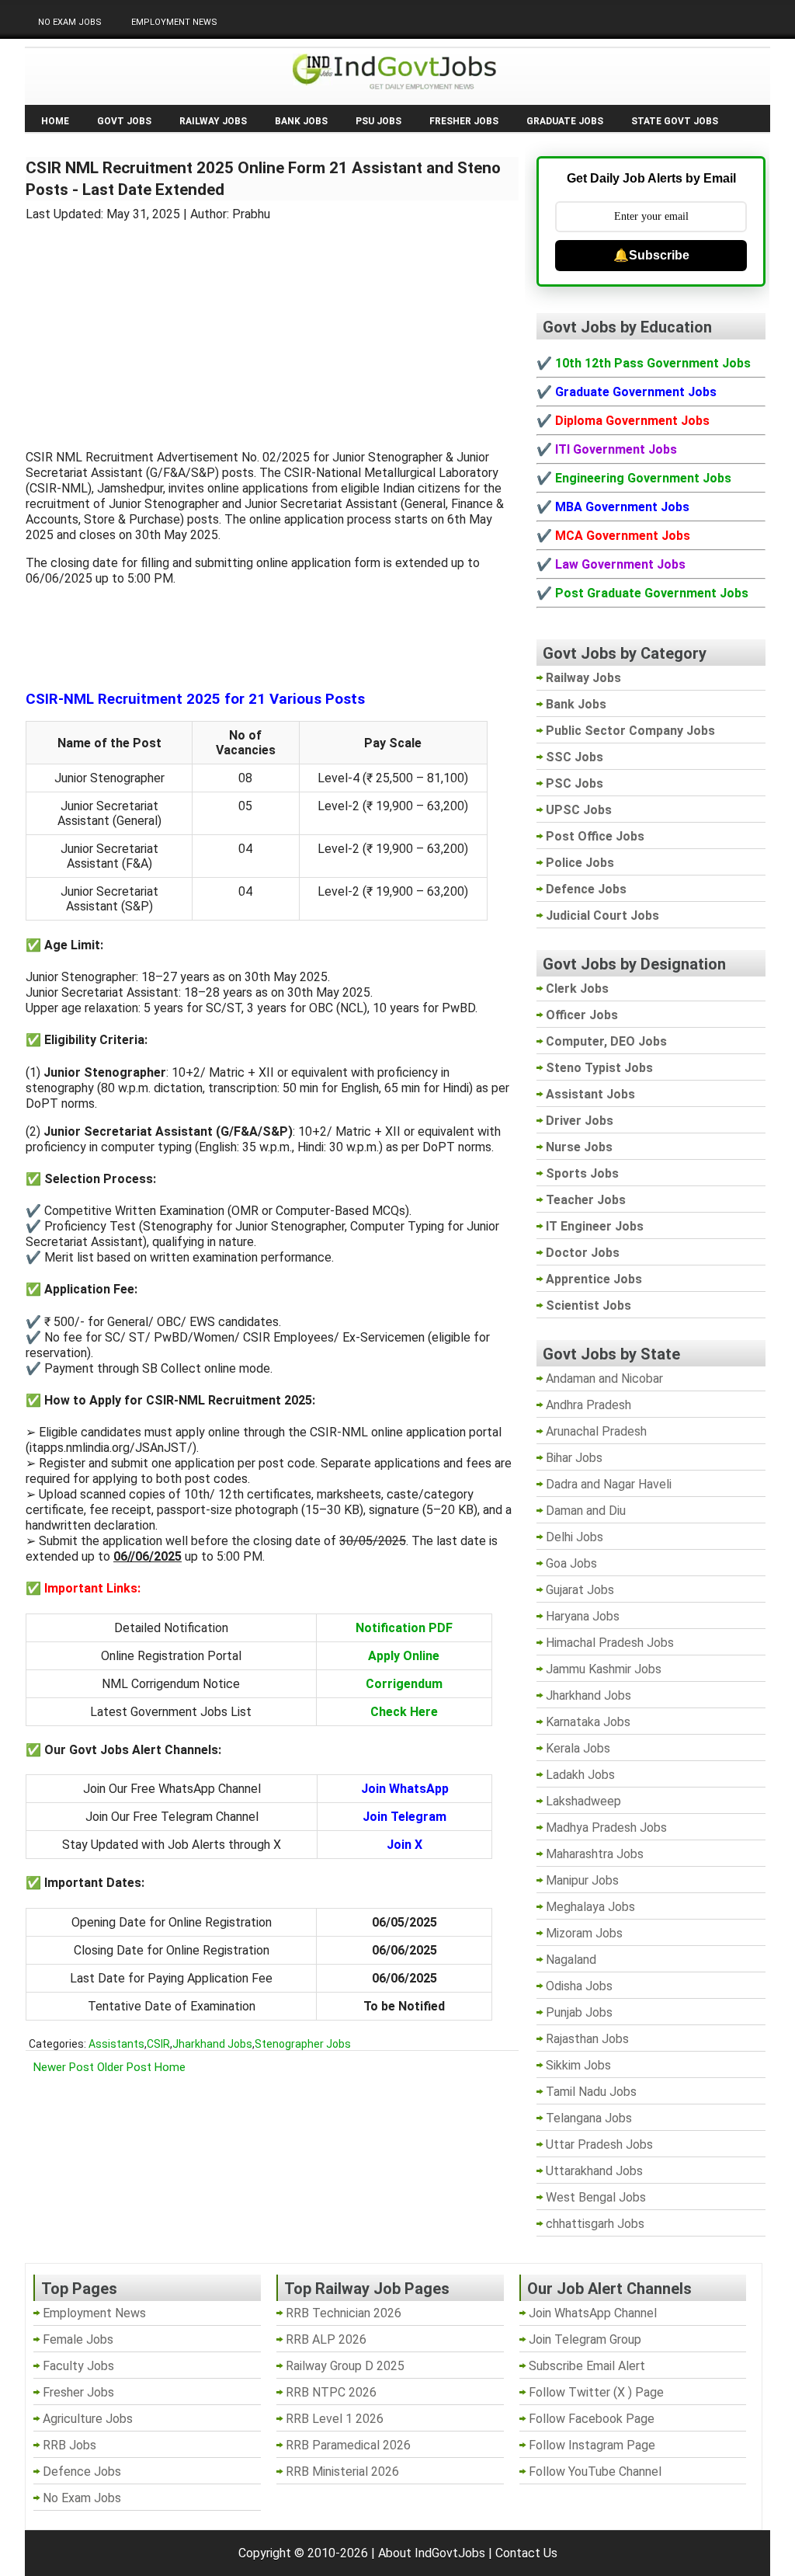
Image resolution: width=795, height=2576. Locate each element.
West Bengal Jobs (596, 2197)
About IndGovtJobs (432, 2553)
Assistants (116, 2044)
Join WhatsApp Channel (593, 2313)
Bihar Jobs (574, 1458)
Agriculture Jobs (88, 2419)
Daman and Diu (586, 1511)
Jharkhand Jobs (212, 2044)
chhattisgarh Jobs (595, 2224)
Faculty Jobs (78, 2366)
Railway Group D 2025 (345, 2366)
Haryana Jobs (583, 1616)
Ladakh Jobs (580, 1775)
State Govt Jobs (675, 121)
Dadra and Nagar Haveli (609, 1484)
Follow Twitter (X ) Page (596, 2392)
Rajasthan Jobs (587, 2039)
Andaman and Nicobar (604, 1379)
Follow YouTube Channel (595, 2472)
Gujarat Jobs (580, 1590)
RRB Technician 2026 (344, 2313)
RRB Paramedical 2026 (348, 2445)
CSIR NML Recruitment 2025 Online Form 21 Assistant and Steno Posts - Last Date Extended (263, 179)
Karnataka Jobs (588, 1722)
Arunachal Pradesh (596, 1431)
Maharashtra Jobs (595, 1854)
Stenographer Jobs (303, 2044)
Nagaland (571, 1960)
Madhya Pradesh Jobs (606, 1828)
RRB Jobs (69, 2445)
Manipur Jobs (582, 1880)
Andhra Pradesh (588, 1405)
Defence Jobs (82, 2472)
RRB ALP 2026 (326, 2339)
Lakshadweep (583, 1801)
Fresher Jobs (464, 121)
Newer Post (64, 2067)
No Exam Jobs (70, 22)
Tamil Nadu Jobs (591, 2092)
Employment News (174, 22)
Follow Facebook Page (592, 2419)
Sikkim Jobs (578, 2065)
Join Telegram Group (585, 2339)
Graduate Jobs (565, 121)
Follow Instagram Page (592, 2445)
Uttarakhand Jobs (594, 2171)
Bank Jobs (301, 121)
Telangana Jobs (589, 2118)
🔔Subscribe (651, 255)
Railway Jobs (213, 121)
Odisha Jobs (579, 1986)
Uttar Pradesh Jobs (599, 2144)
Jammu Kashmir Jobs (604, 1669)
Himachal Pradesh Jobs (610, 1643)
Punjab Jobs (579, 2012)
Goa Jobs (571, 1563)
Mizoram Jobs (584, 1933)
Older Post (124, 2067)
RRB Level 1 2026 (335, 2419)
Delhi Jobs (575, 1537)
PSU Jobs (378, 121)
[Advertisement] (273, 326)
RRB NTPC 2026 (331, 2392)
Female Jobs (78, 2339)
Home (55, 121)
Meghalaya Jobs (590, 1907)
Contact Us (526, 2553)
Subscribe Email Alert (587, 2366)
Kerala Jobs (578, 1748)
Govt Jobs (124, 121)
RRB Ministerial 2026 (342, 2472)
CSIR (158, 2044)
